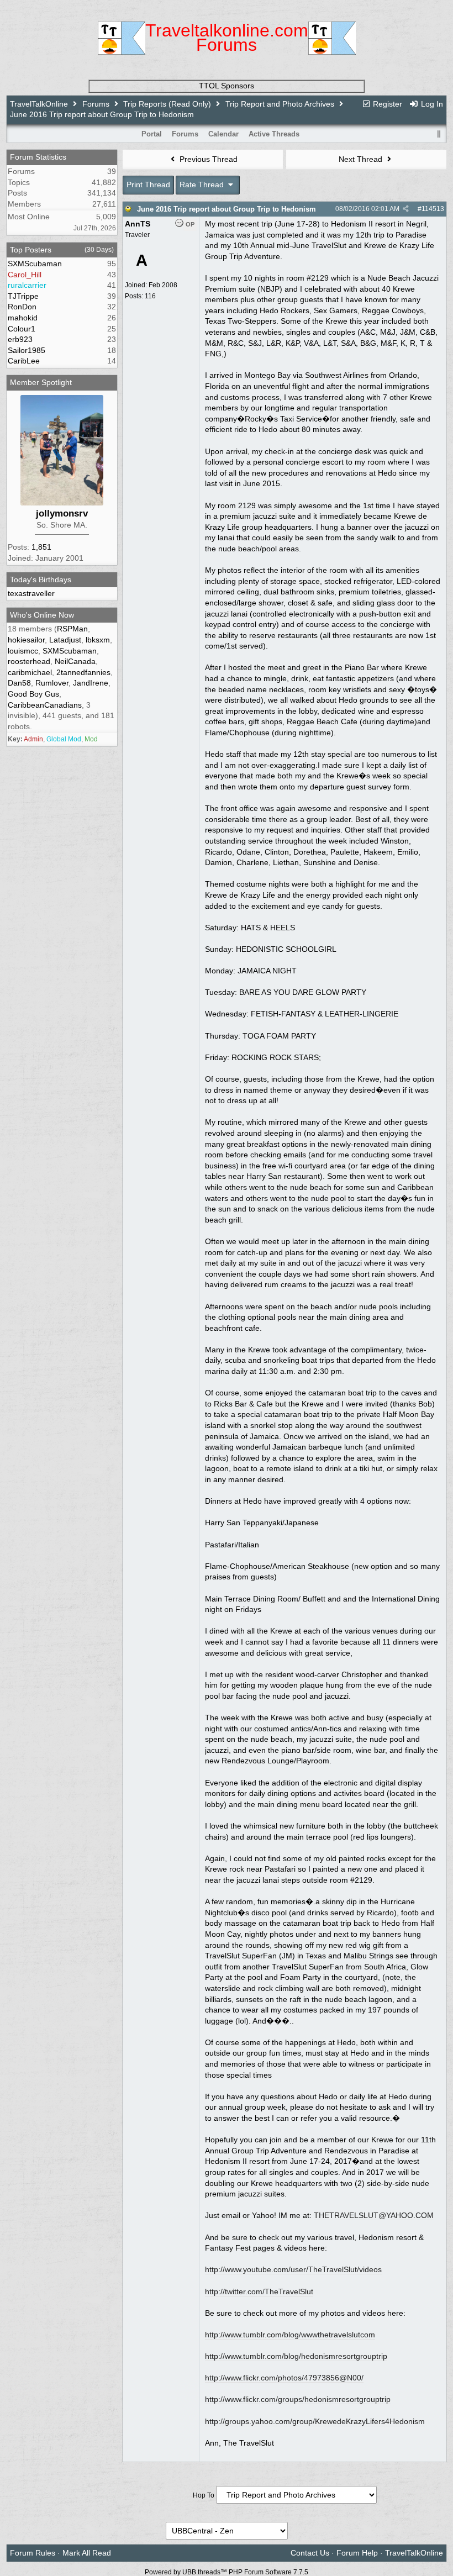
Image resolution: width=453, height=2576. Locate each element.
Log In (431, 104)
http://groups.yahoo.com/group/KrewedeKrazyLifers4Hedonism (315, 2421)
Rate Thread (203, 185)
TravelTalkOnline (39, 104)
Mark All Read (87, 2553)
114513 (433, 209)
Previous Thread (207, 159)
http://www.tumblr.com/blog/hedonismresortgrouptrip (296, 2356)
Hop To (204, 2495)
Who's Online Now (42, 615)
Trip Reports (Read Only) (167, 104)
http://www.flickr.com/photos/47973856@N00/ (284, 2378)
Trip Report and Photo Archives (280, 104)
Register (386, 104)
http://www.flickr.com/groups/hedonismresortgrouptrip (298, 2399)
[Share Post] (406, 209)
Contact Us (310, 2553)
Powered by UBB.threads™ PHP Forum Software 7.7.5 (227, 2572)
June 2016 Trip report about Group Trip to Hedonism (227, 209)
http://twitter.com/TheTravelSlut (259, 2291)
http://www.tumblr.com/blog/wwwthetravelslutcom (290, 2335)
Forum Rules (33, 2553)
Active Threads (274, 134)
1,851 (41, 547)
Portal (152, 134)
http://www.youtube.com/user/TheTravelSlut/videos (293, 2269)
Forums (96, 104)
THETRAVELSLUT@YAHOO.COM (374, 2215)
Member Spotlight (41, 382)
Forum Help (357, 2553)
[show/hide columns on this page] (439, 134)
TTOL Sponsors (227, 86)
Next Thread (362, 159)
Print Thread (148, 185)
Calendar (223, 134)
